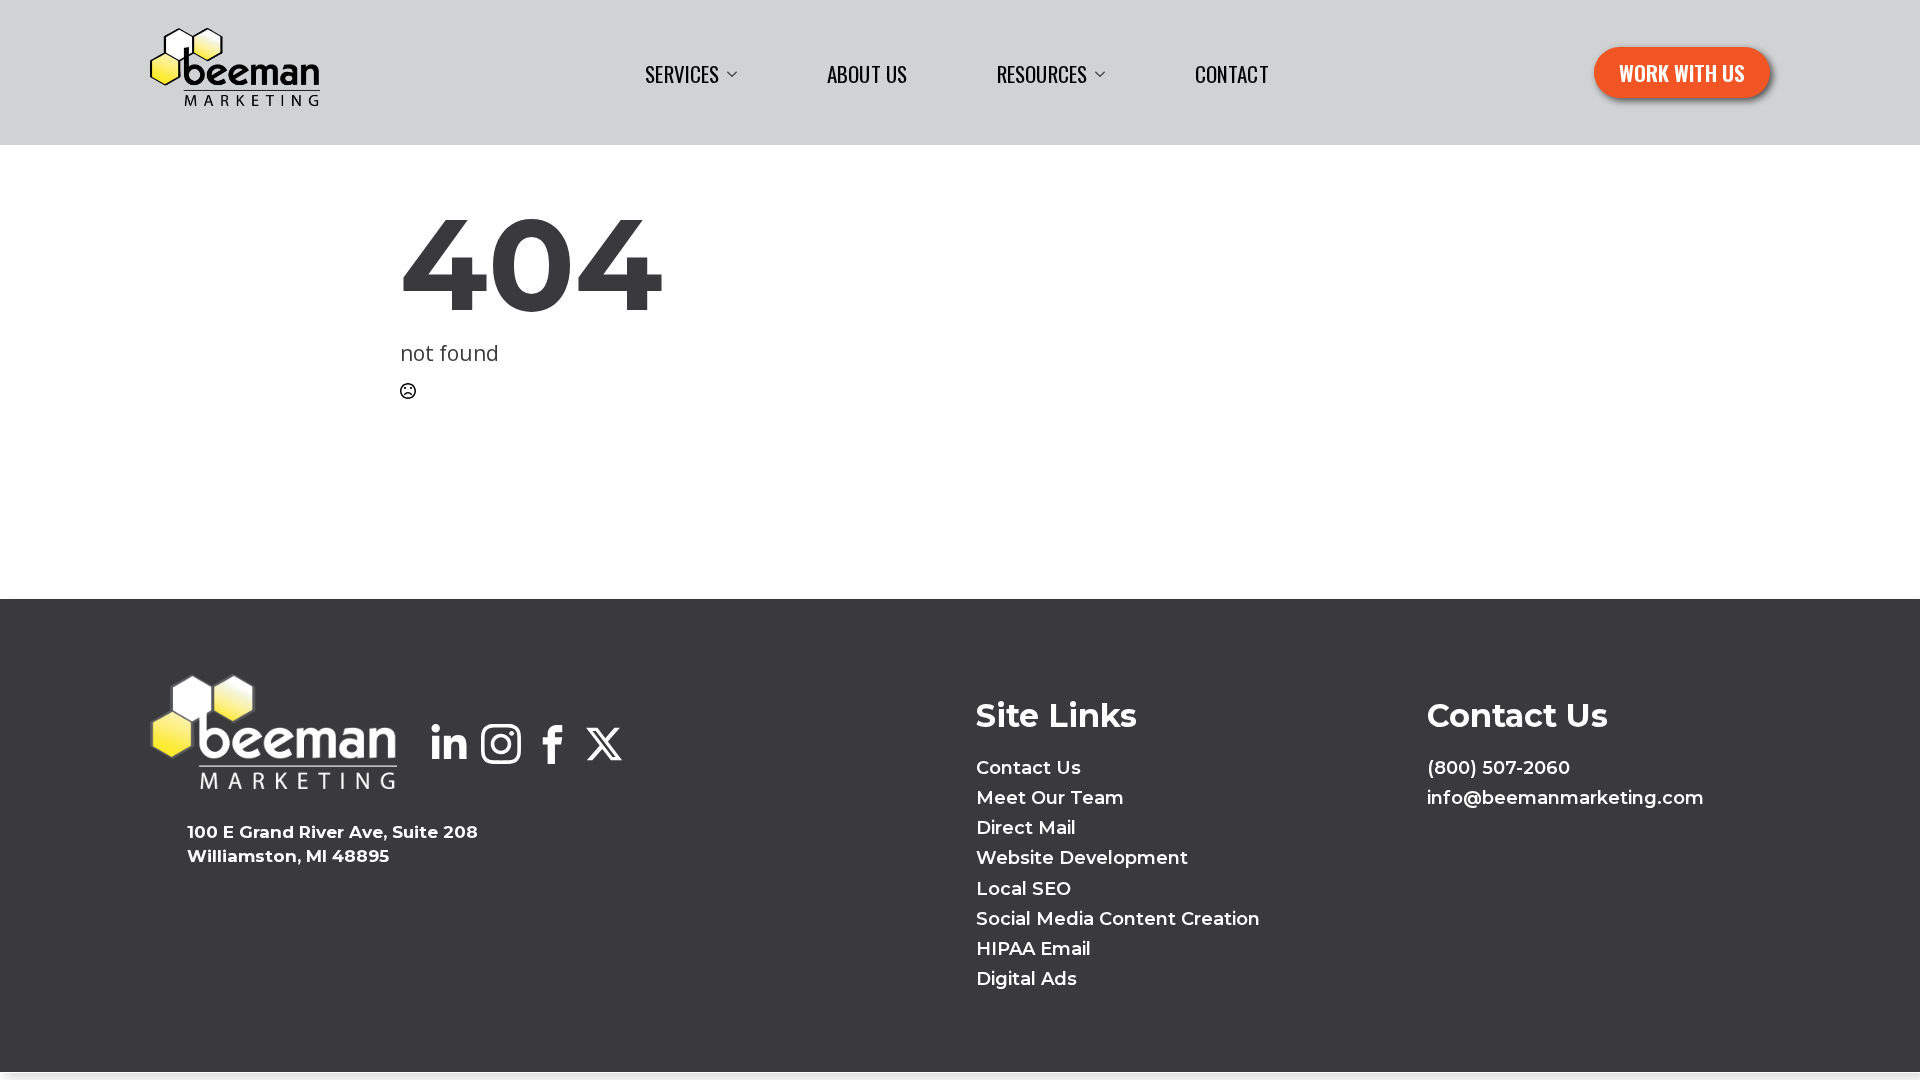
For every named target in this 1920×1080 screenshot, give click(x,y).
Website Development (1082, 858)
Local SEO (1023, 889)
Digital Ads (1026, 979)
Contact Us (1028, 768)
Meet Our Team (1050, 798)
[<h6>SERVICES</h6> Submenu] (738, 74)
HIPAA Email (1033, 949)
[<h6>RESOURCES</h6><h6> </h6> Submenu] (1106, 74)
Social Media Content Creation (1118, 919)
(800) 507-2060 (1498, 768)
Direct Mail (1026, 828)
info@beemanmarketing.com (1565, 798)
